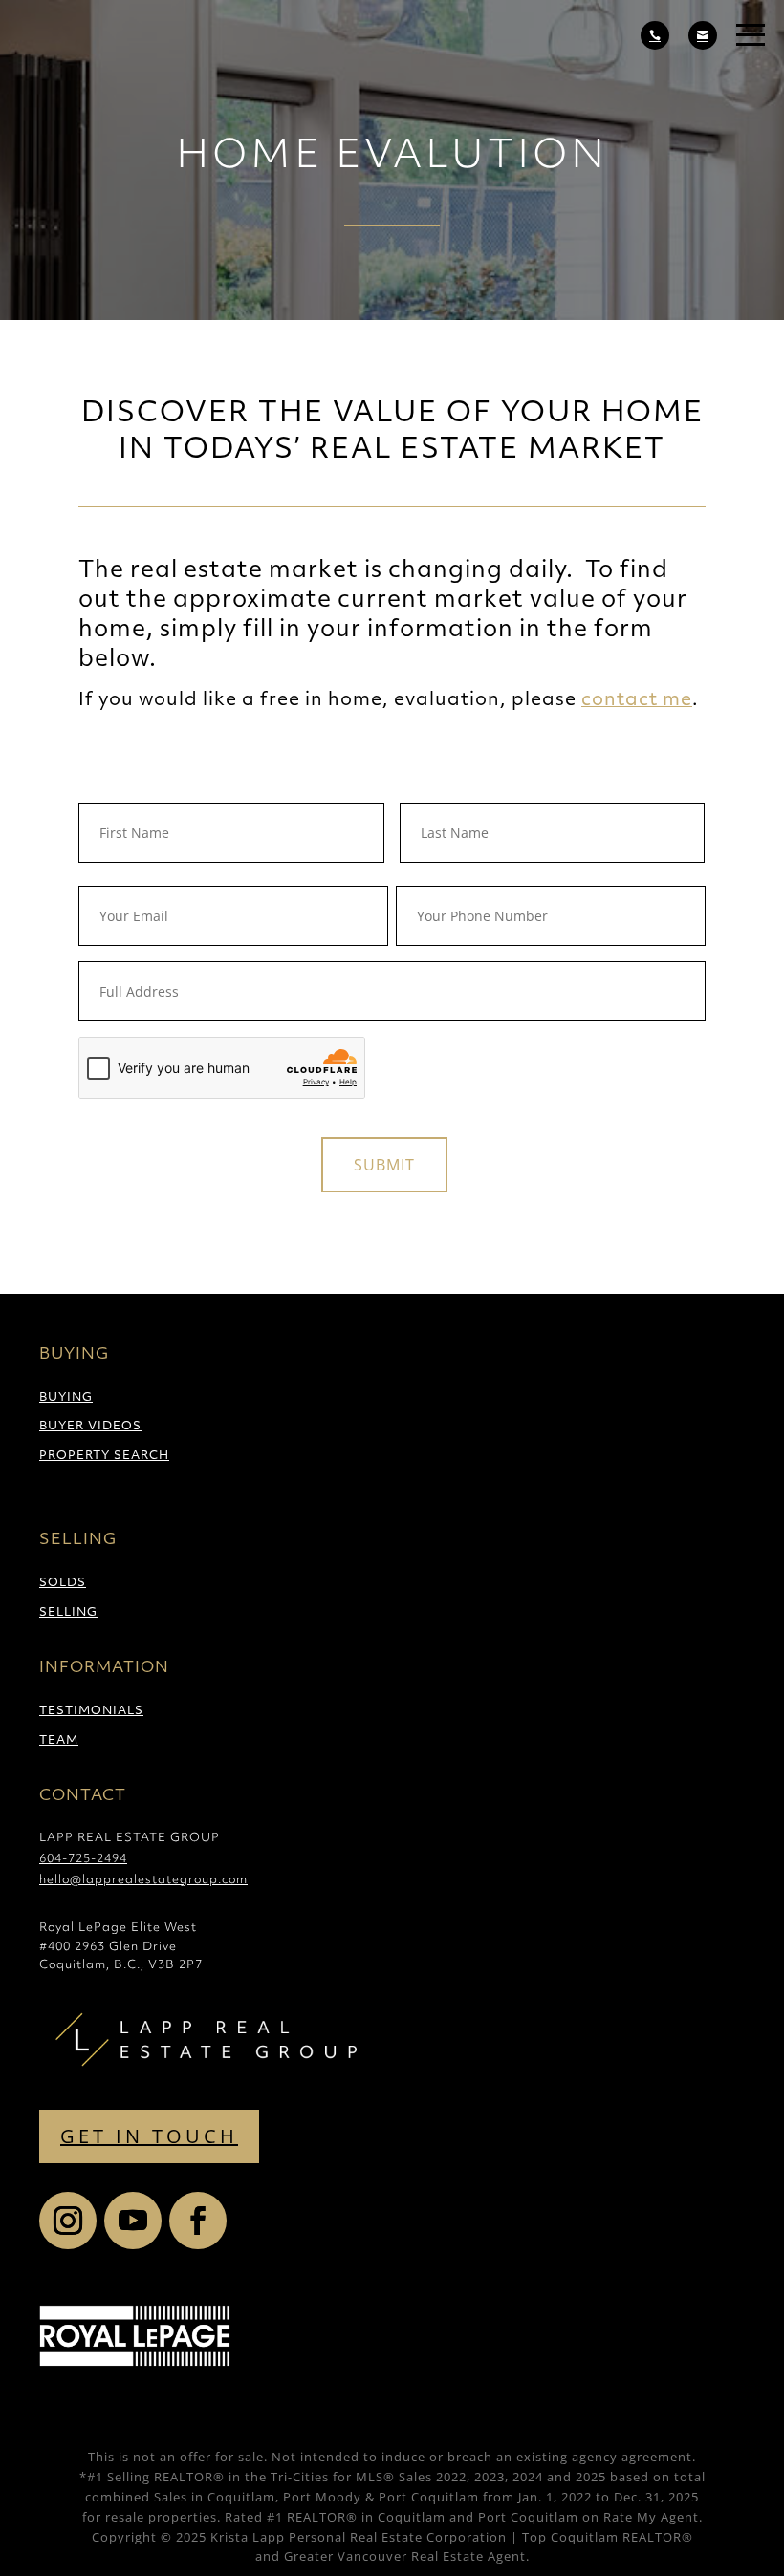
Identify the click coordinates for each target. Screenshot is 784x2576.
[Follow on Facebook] (198, 2221)
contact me (637, 701)
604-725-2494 (83, 1859)
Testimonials (91, 1711)
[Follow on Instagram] (68, 2221)
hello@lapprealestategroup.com (143, 1880)
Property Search (104, 1456)
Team (59, 1741)
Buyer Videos (90, 1427)
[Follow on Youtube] (133, 2221)
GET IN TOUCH (149, 2136)
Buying (66, 1398)
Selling (68, 1613)
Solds (63, 1583)
